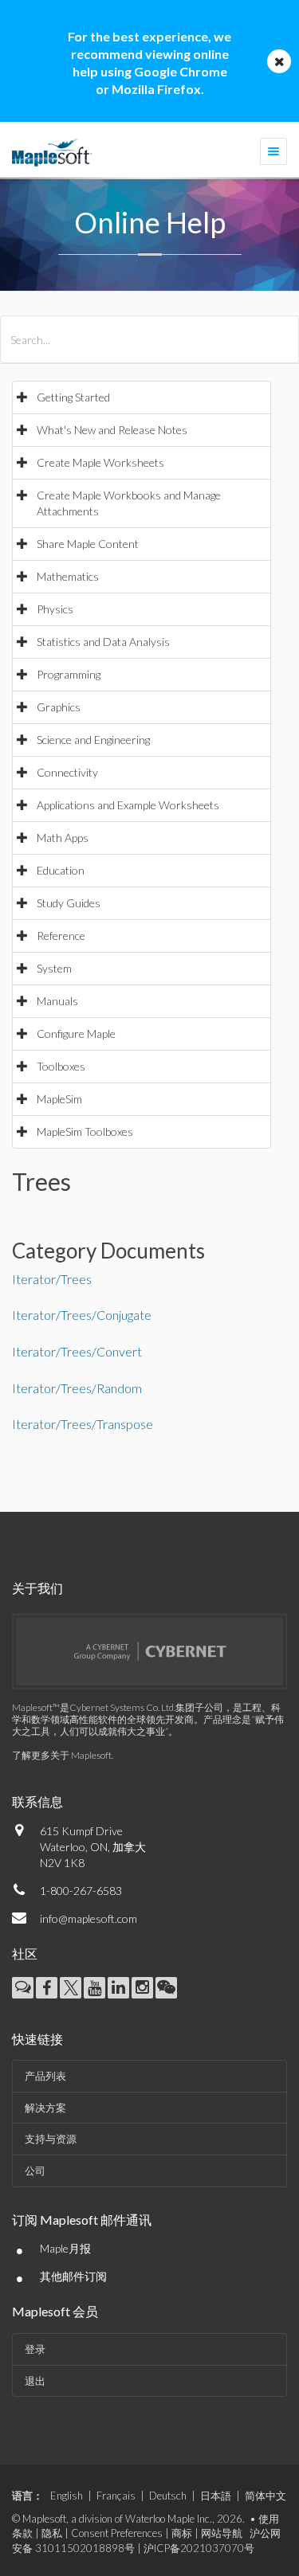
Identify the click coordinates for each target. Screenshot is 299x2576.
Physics (55, 609)
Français (116, 2496)
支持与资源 (51, 2139)
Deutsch (168, 2496)
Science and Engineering (93, 740)
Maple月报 (65, 2248)
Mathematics (68, 576)
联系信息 (37, 1801)
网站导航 (222, 2533)
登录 (35, 2349)
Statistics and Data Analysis (103, 642)
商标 (182, 2533)
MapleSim (59, 1099)
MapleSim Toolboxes (85, 1131)
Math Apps (63, 838)
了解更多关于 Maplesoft (62, 1755)
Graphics (59, 707)
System (54, 968)
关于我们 (37, 1588)
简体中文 (266, 2496)
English (67, 2496)
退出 (35, 2381)
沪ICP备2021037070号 (199, 2548)
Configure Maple (76, 1034)
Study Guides (69, 903)
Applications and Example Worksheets (128, 805)
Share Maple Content (88, 544)
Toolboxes (61, 1066)
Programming (69, 674)
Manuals (57, 1001)
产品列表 (45, 2076)
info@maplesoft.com (89, 1918)
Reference (61, 936)
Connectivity (67, 772)
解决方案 (45, 2108)
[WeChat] (166, 1988)
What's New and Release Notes (112, 430)
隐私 (52, 2533)
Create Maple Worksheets (100, 462)
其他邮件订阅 (73, 2276)
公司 (35, 2171)
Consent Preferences (117, 2533)
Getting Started (73, 397)
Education (61, 870)
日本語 (216, 2496)
